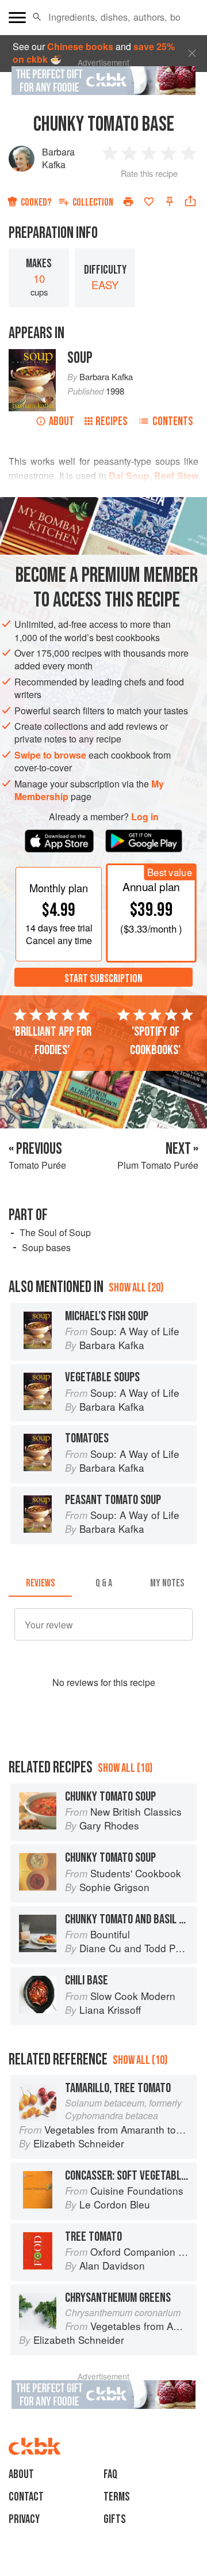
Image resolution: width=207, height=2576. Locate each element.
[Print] (128, 202)
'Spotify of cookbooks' (155, 1041)
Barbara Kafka (58, 158)
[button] (37, 17)
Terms (117, 2497)
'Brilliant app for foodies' (52, 1041)
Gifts (115, 2519)
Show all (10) (125, 1768)
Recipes (112, 421)
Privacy (24, 2519)
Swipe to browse (50, 755)
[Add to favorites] (149, 202)
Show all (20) (136, 1288)
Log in (145, 817)
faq (110, 2474)
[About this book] (32, 355)
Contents (173, 421)
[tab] (40, 1583)
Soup (80, 358)
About (62, 421)
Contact (26, 2497)
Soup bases (46, 1247)
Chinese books (80, 46)
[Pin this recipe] (170, 202)
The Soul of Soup (55, 1232)
